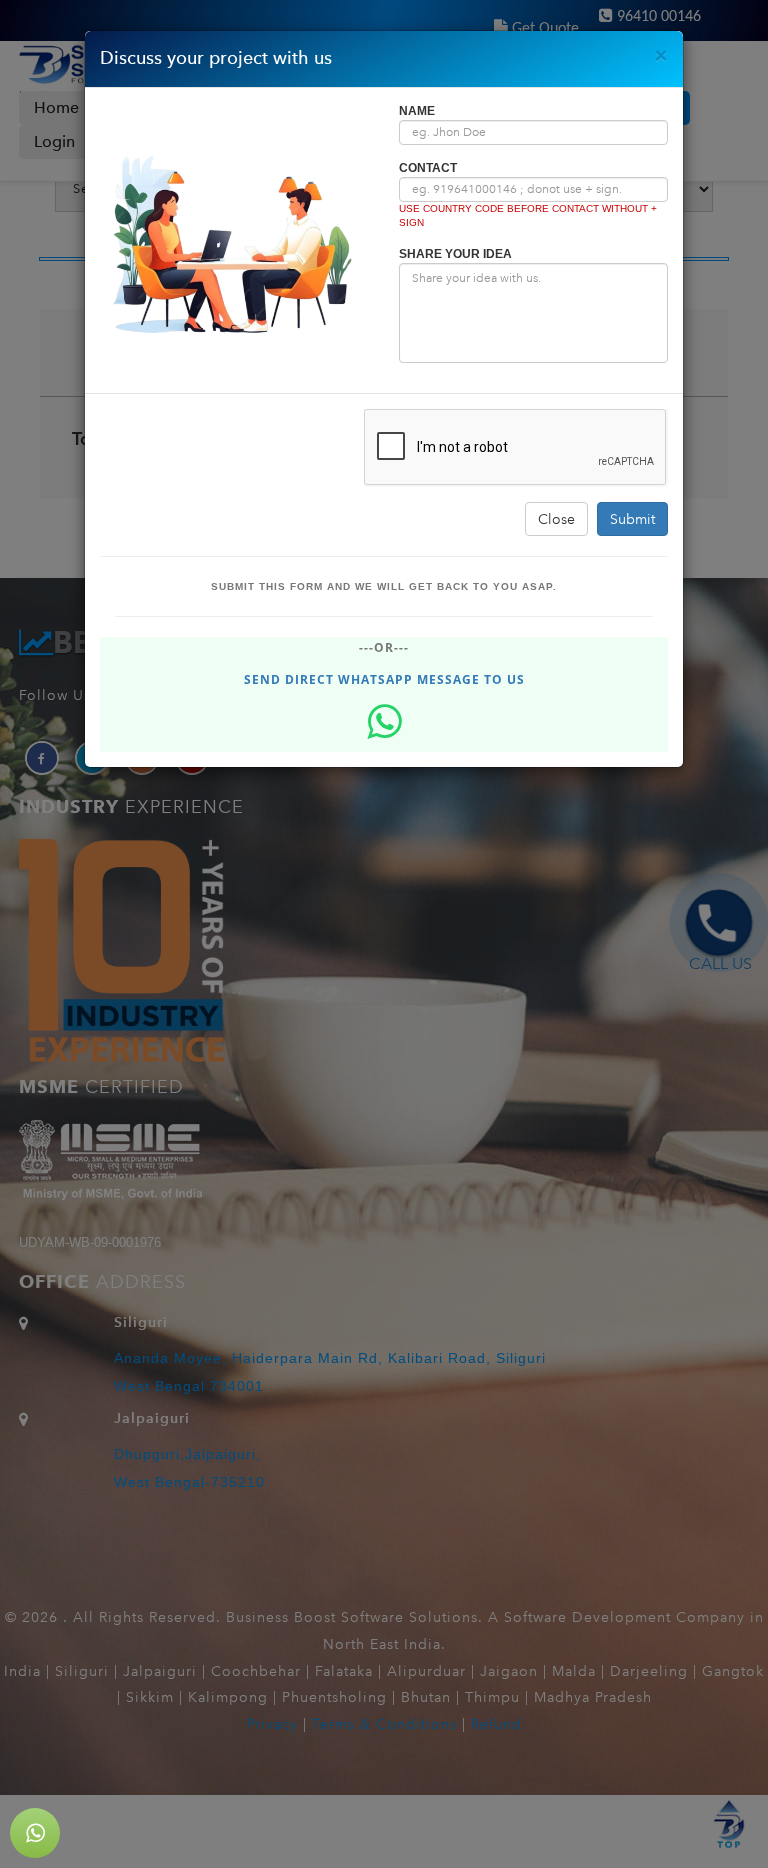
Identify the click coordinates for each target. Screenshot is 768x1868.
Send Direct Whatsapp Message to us (384, 679)
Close (556, 519)
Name (417, 111)
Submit (632, 519)
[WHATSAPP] (35, 1833)
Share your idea (455, 254)
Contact (428, 168)
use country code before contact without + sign (528, 215)
